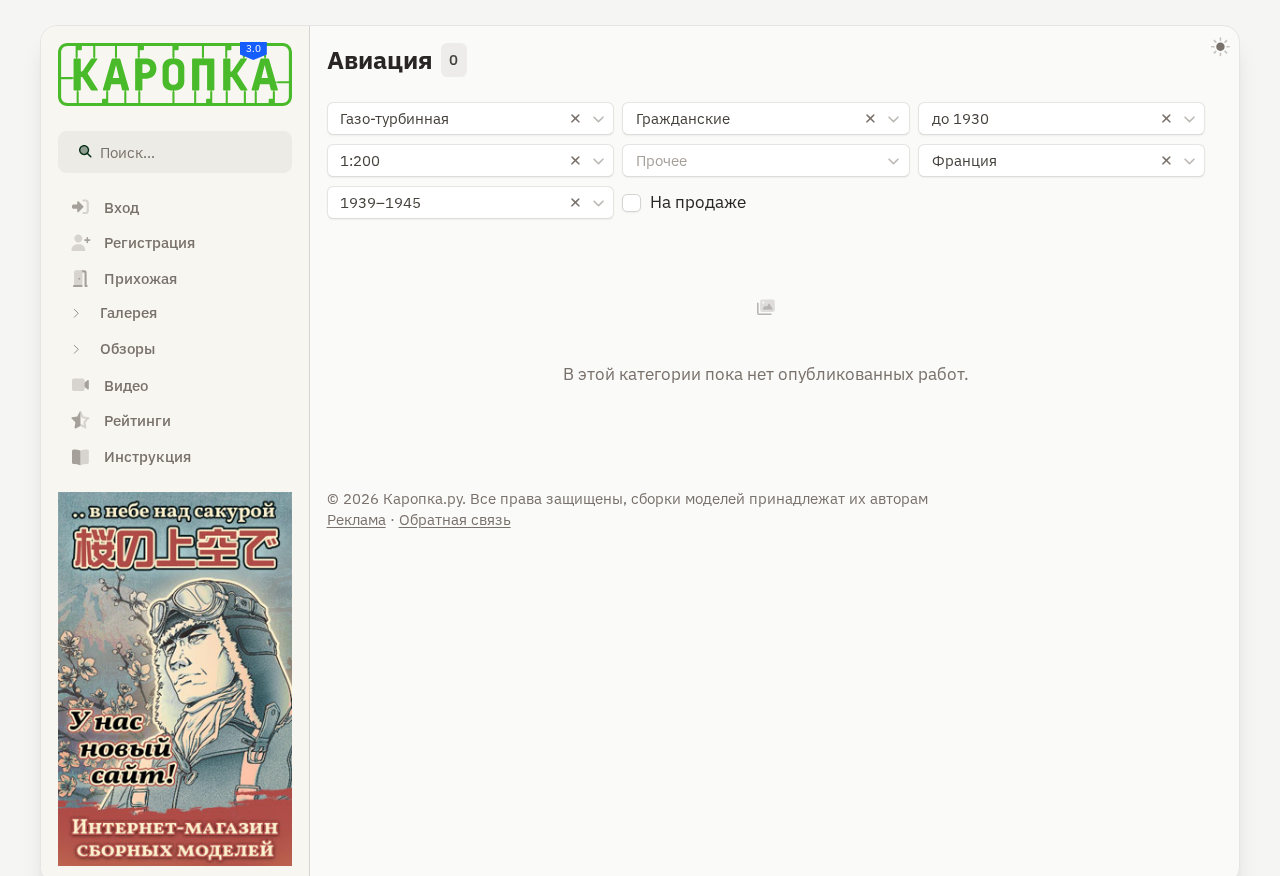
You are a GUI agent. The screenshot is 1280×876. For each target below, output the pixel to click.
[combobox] (470, 119)
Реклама (356, 519)
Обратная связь (455, 519)
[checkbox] (631, 203)
